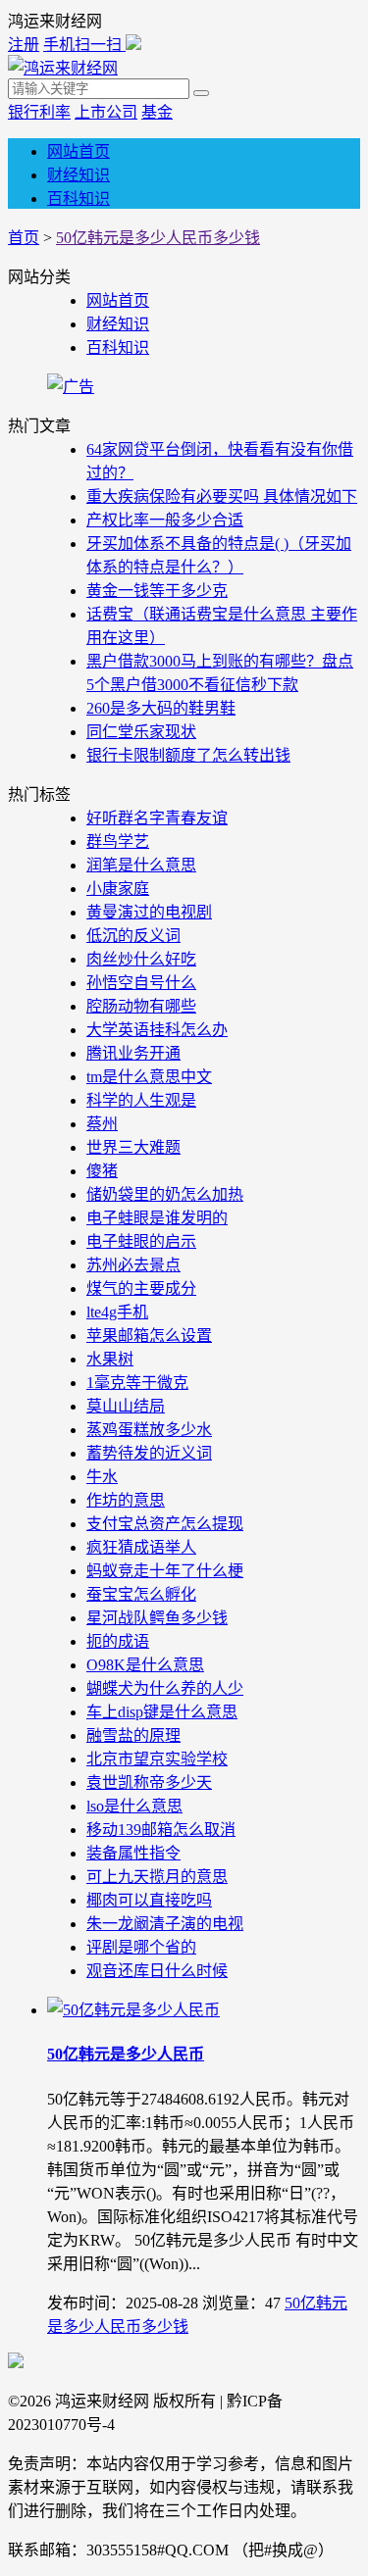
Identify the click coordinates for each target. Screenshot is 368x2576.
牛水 (102, 1477)
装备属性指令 (133, 1853)
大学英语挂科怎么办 (157, 1030)
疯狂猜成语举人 (141, 1547)
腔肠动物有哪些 (141, 1006)
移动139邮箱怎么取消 (161, 1830)
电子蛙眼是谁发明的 (157, 1218)
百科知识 (79, 198)
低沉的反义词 (133, 936)
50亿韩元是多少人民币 (126, 2054)
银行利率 (39, 112)
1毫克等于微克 (137, 1383)
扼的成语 (118, 1641)
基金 (157, 112)
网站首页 (79, 151)
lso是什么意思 (134, 1806)
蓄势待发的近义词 (149, 1453)
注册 (24, 45)
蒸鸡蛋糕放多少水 (149, 1430)
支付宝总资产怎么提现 (165, 1524)
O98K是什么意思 (145, 1665)
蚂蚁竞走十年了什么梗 (165, 1571)
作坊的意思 (126, 1500)
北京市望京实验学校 (157, 1759)
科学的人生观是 (141, 1100)
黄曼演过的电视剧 (149, 912)
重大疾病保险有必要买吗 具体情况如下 (222, 496)
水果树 (110, 1359)
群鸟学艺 (118, 842)
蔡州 (102, 1124)
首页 (24, 238)
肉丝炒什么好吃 (141, 959)
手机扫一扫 (84, 45)
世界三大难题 (133, 1147)
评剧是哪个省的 (141, 1947)
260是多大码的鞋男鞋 (161, 708)
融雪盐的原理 (133, 1735)
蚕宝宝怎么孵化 (141, 1594)
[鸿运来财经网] (63, 68)
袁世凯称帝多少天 (149, 1783)
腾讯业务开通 (133, 1053)
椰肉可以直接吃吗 (149, 1900)
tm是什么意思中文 (149, 1077)
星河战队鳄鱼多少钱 (157, 1618)
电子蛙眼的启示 (141, 1241)
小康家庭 (118, 889)
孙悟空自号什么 (141, 983)
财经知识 (79, 175)
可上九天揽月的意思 (157, 1877)
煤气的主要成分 (141, 1288)
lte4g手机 (117, 1312)
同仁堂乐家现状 (141, 732)
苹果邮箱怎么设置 (149, 1336)
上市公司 (106, 112)
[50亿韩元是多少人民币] (133, 2010)
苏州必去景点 (133, 1265)
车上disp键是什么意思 (162, 1712)
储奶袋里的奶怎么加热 (165, 1194)
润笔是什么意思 (141, 865)
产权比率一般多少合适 (165, 520)
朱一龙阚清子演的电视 (165, 1924)
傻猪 (102, 1171)
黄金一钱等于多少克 (157, 591)
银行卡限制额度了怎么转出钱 (188, 755)
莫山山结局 (126, 1406)
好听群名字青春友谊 (157, 818)
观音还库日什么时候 (157, 1971)
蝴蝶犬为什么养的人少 (165, 1688)
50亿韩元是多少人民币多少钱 (158, 238)
